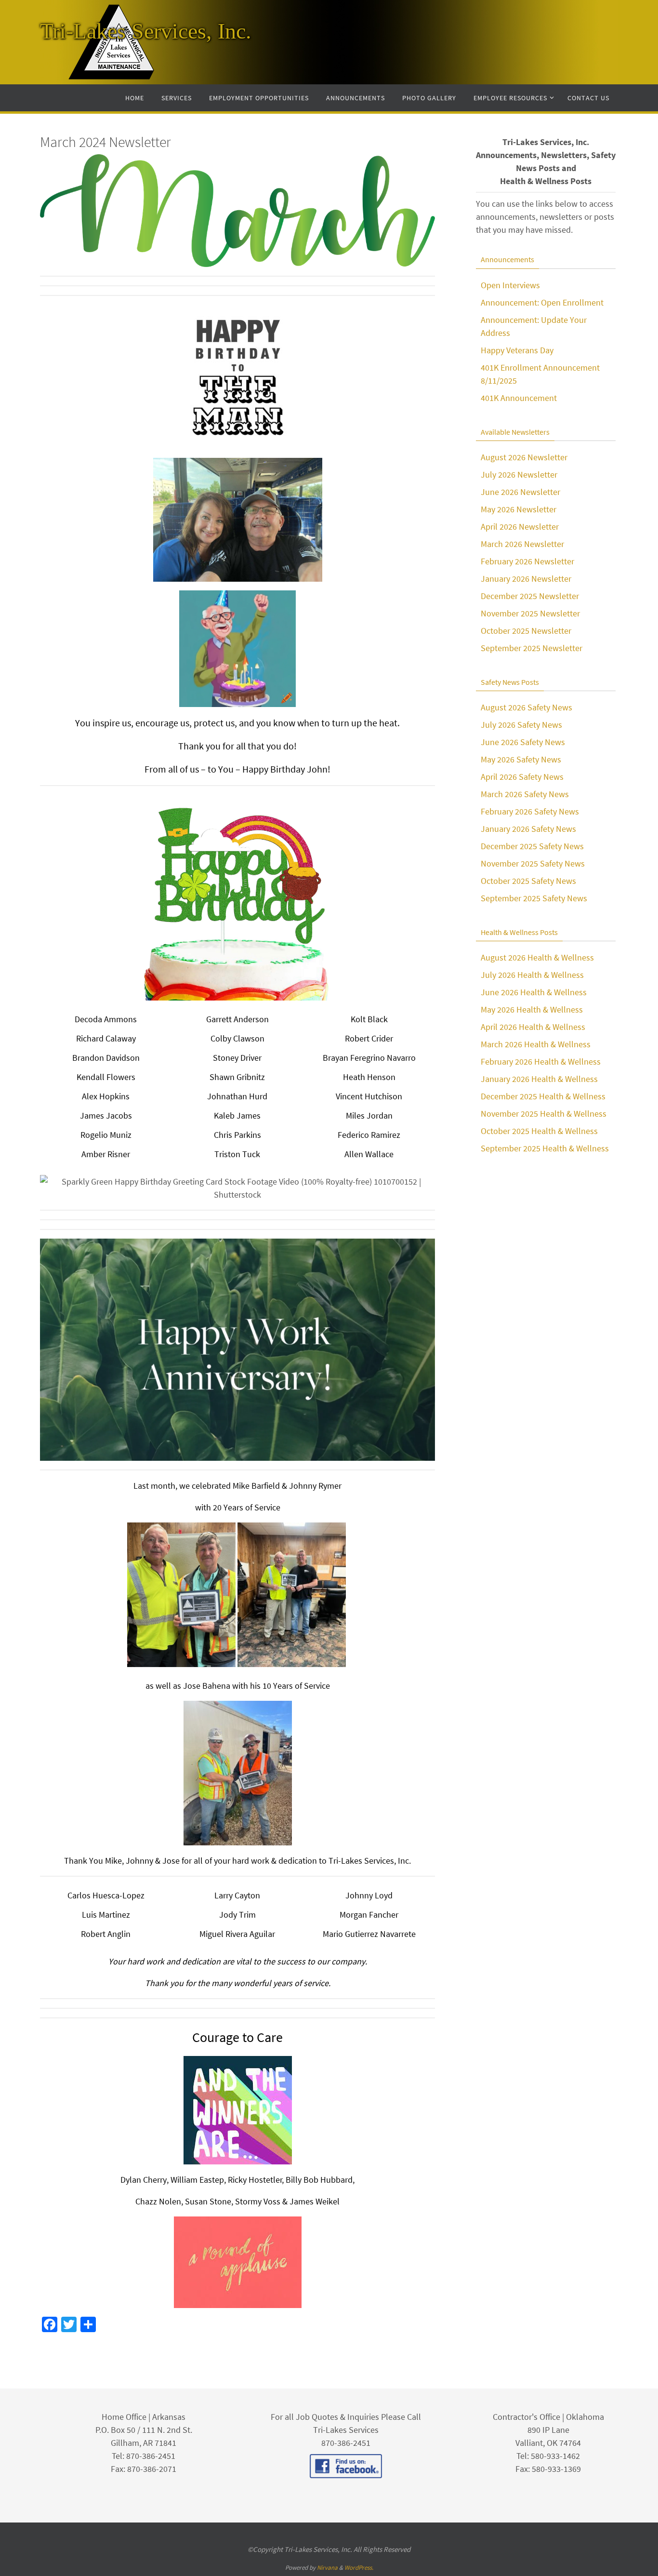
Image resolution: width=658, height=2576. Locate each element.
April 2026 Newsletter (520, 527)
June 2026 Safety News (523, 742)
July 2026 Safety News (521, 725)
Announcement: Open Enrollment (542, 302)
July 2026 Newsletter (519, 474)
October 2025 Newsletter (526, 631)
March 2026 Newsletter (522, 544)
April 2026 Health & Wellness (533, 1027)
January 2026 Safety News (528, 829)
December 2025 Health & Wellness (543, 1096)
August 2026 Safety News (526, 707)
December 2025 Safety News (532, 846)
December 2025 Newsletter (530, 596)
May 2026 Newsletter (519, 509)
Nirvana (327, 2568)
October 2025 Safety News (528, 881)
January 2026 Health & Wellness (539, 1079)
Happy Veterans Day (517, 350)
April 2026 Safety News (522, 777)
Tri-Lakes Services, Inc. (146, 31)
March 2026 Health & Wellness (536, 1044)
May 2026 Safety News (521, 759)
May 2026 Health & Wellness (532, 1009)
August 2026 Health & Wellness (537, 957)
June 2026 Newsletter (520, 492)
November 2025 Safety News (533, 863)
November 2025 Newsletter (530, 613)
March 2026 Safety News (525, 794)
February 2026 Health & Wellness (541, 1061)
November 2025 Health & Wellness (544, 1114)
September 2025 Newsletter (532, 648)
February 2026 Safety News (530, 811)
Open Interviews (510, 285)
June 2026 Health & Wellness (534, 992)
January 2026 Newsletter (526, 579)
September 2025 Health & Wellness (545, 1148)
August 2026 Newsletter (524, 457)
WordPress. (359, 2568)
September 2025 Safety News (534, 898)
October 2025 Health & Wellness (539, 1131)
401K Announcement (519, 398)
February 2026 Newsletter (527, 561)
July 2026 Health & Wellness (532, 975)
